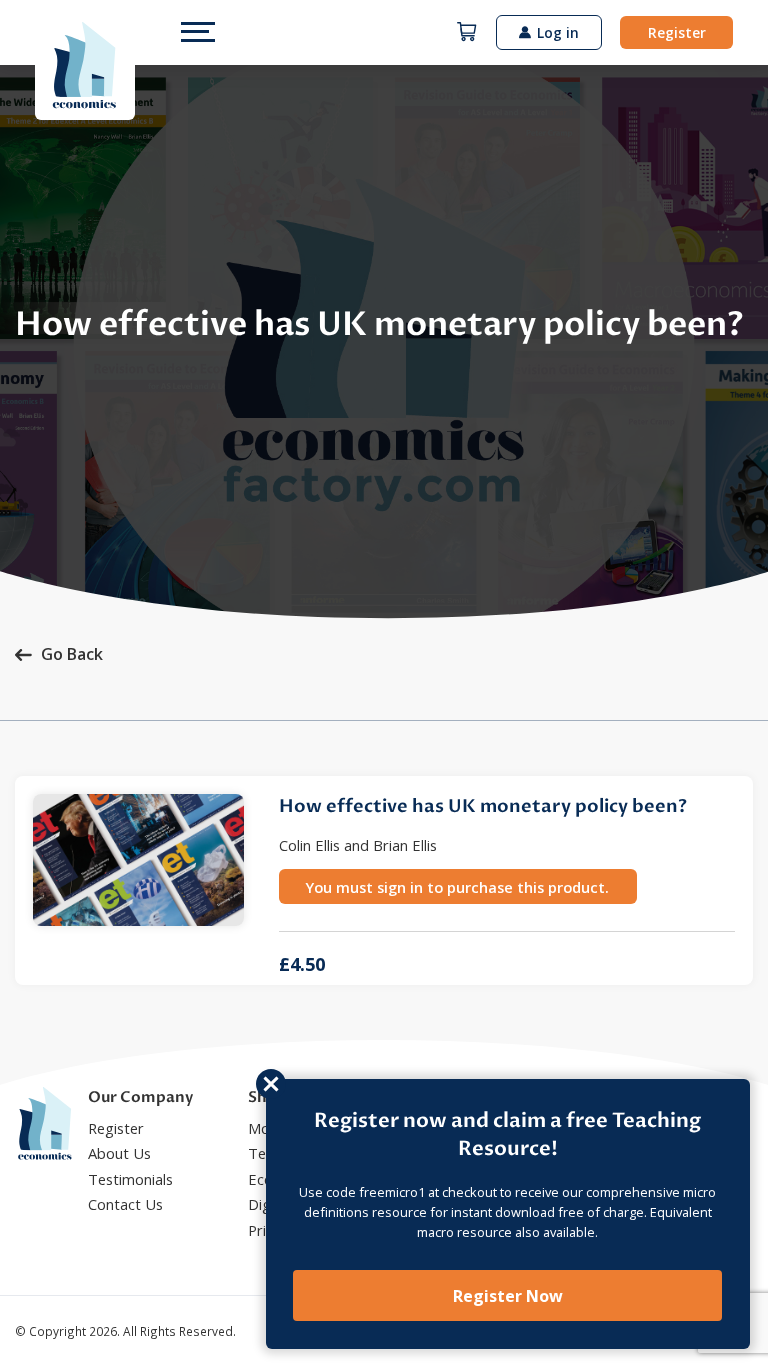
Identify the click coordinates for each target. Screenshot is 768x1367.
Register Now (508, 1296)
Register (677, 32)
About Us (119, 1153)
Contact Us (125, 1204)
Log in (558, 32)
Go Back (72, 654)
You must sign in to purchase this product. (457, 887)
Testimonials (130, 1179)
